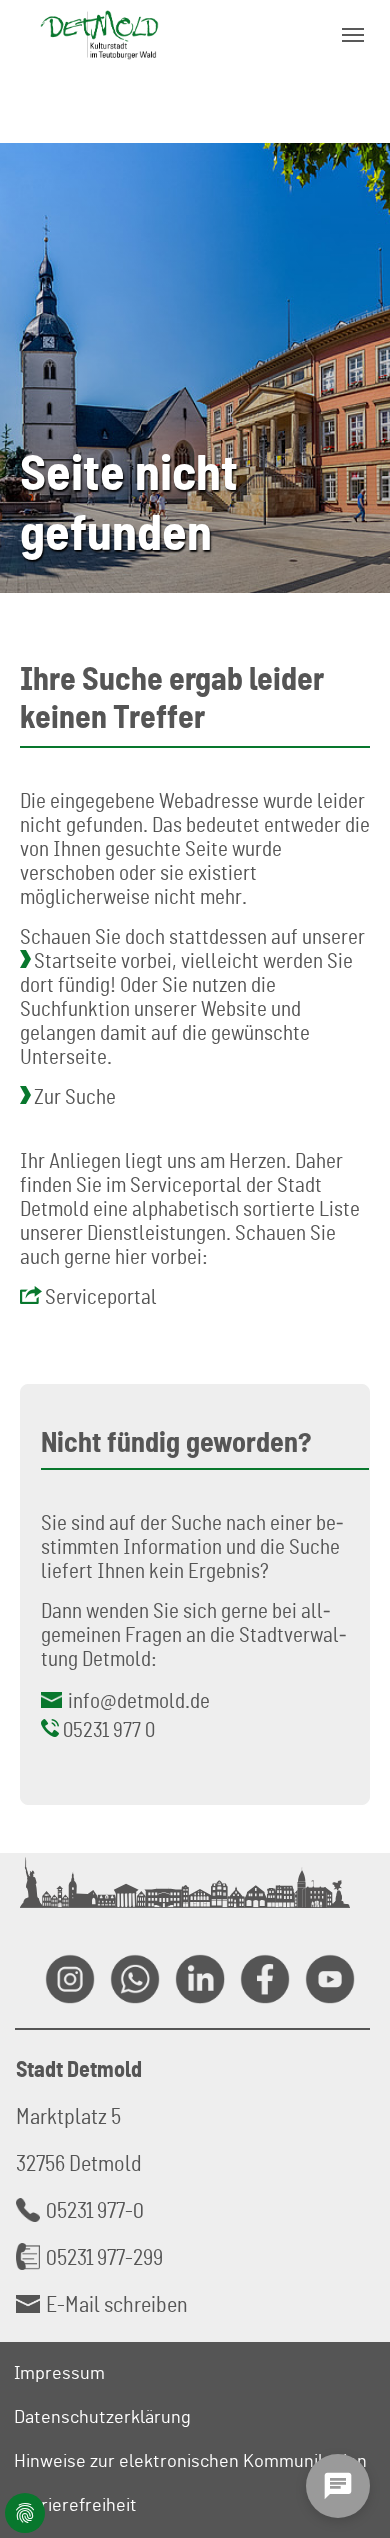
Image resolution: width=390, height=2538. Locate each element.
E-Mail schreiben (117, 2303)
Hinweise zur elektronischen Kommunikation (190, 2460)
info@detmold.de (139, 1700)
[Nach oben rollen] (351, 2424)
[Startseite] (99, 34)
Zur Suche (75, 1096)
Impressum (59, 2372)
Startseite (75, 960)
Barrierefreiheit (75, 2504)
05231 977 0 (109, 1729)
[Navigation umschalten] (353, 35)
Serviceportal (101, 1296)
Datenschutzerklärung (102, 2416)
